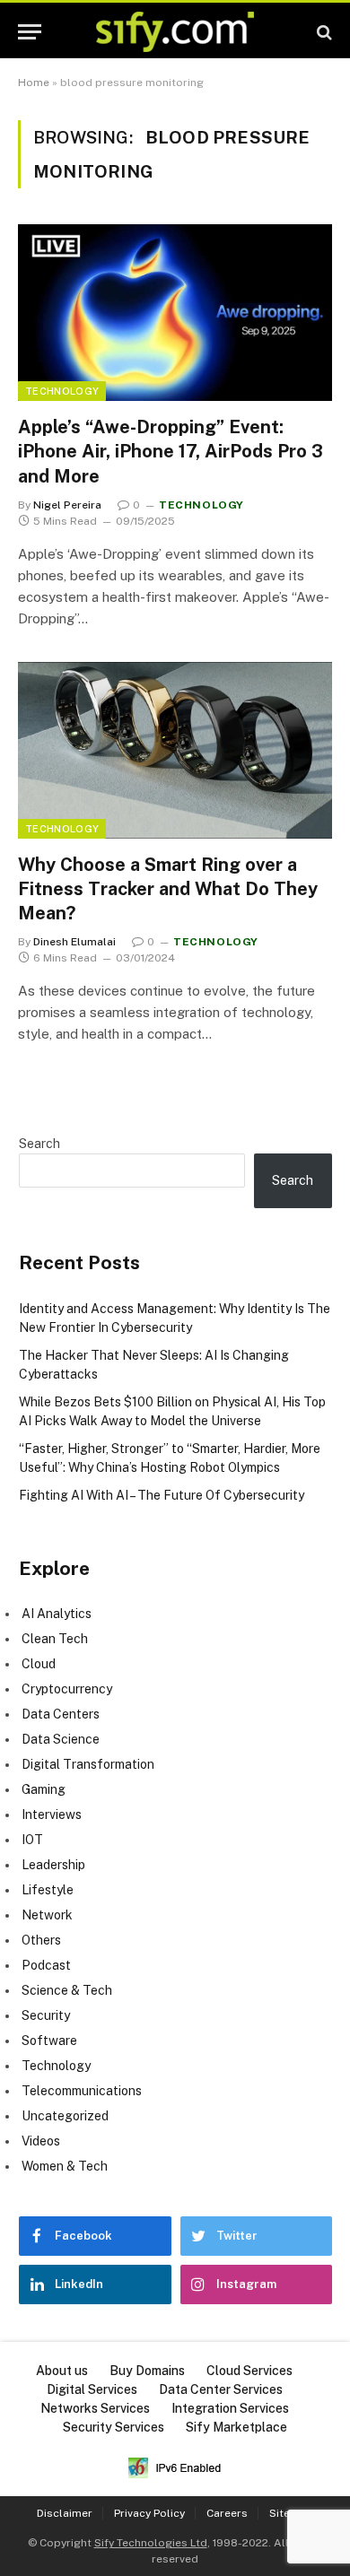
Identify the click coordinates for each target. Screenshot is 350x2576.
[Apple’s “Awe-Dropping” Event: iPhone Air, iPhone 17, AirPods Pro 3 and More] (175, 313)
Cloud (39, 1664)
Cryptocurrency (67, 1689)
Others (41, 1940)
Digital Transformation (88, 1764)
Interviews (52, 1815)
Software (49, 2041)
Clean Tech (55, 1639)
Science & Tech (67, 1990)
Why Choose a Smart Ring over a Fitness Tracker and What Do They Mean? (168, 889)
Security (46, 2015)
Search (39, 1144)
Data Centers (61, 1714)
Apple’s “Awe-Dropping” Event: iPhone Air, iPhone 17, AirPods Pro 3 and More (171, 451)
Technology (62, 391)
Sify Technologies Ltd (151, 2543)
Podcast (46, 1965)
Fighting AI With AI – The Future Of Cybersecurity (162, 1495)
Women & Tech (65, 2166)
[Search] (323, 32)
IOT (32, 1840)
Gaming (44, 1789)
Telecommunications (82, 2091)
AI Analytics (57, 1614)
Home (34, 83)
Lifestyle (48, 1890)
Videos (41, 2141)
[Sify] (175, 32)
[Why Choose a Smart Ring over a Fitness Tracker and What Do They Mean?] (175, 750)
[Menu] (30, 32)
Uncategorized (65, 2116)
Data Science (61, 1739)
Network (47, 1915)
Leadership (53, 1865)
